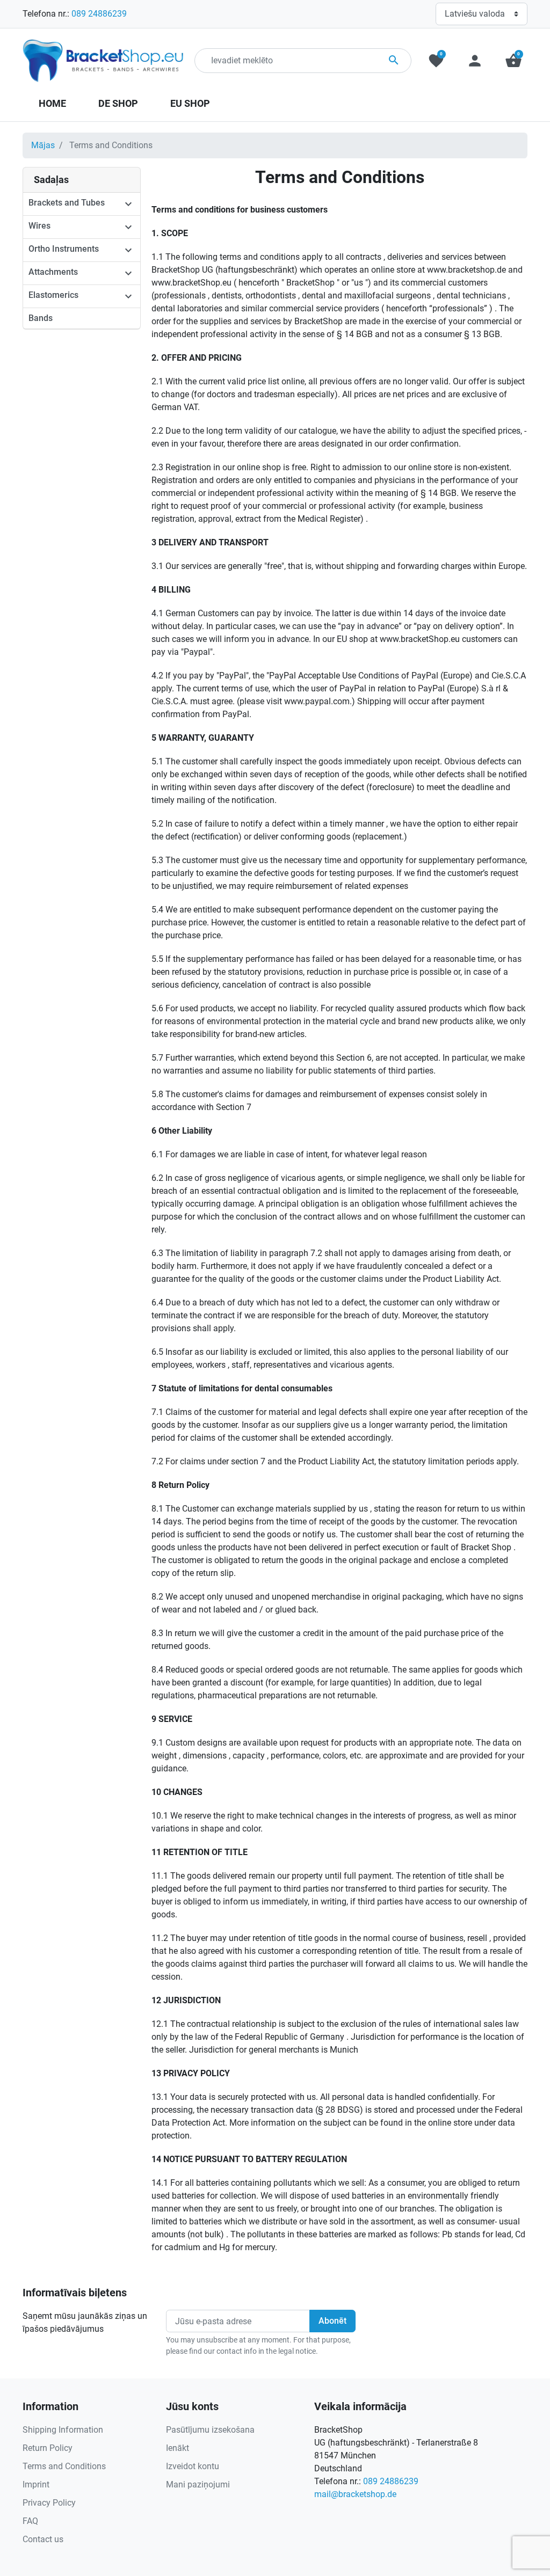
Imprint (36, 2484)
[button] (513, 61)
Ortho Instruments (64, 249)
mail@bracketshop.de (355, 2494)
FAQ (30, 2521)
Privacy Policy (49, 2503)
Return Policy (48, 2448)
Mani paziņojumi (198, 2484)
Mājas (43, 145)
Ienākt (178, 2448)
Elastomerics (53, 295)
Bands (41, 318)
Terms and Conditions (64, 2466)
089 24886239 (99, 14)
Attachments (53, 272)
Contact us (43, 2539)
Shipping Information (63, 2430)
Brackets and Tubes (67, 203)
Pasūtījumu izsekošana (210, 2430)
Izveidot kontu (193, 2466)
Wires (39, 226)
